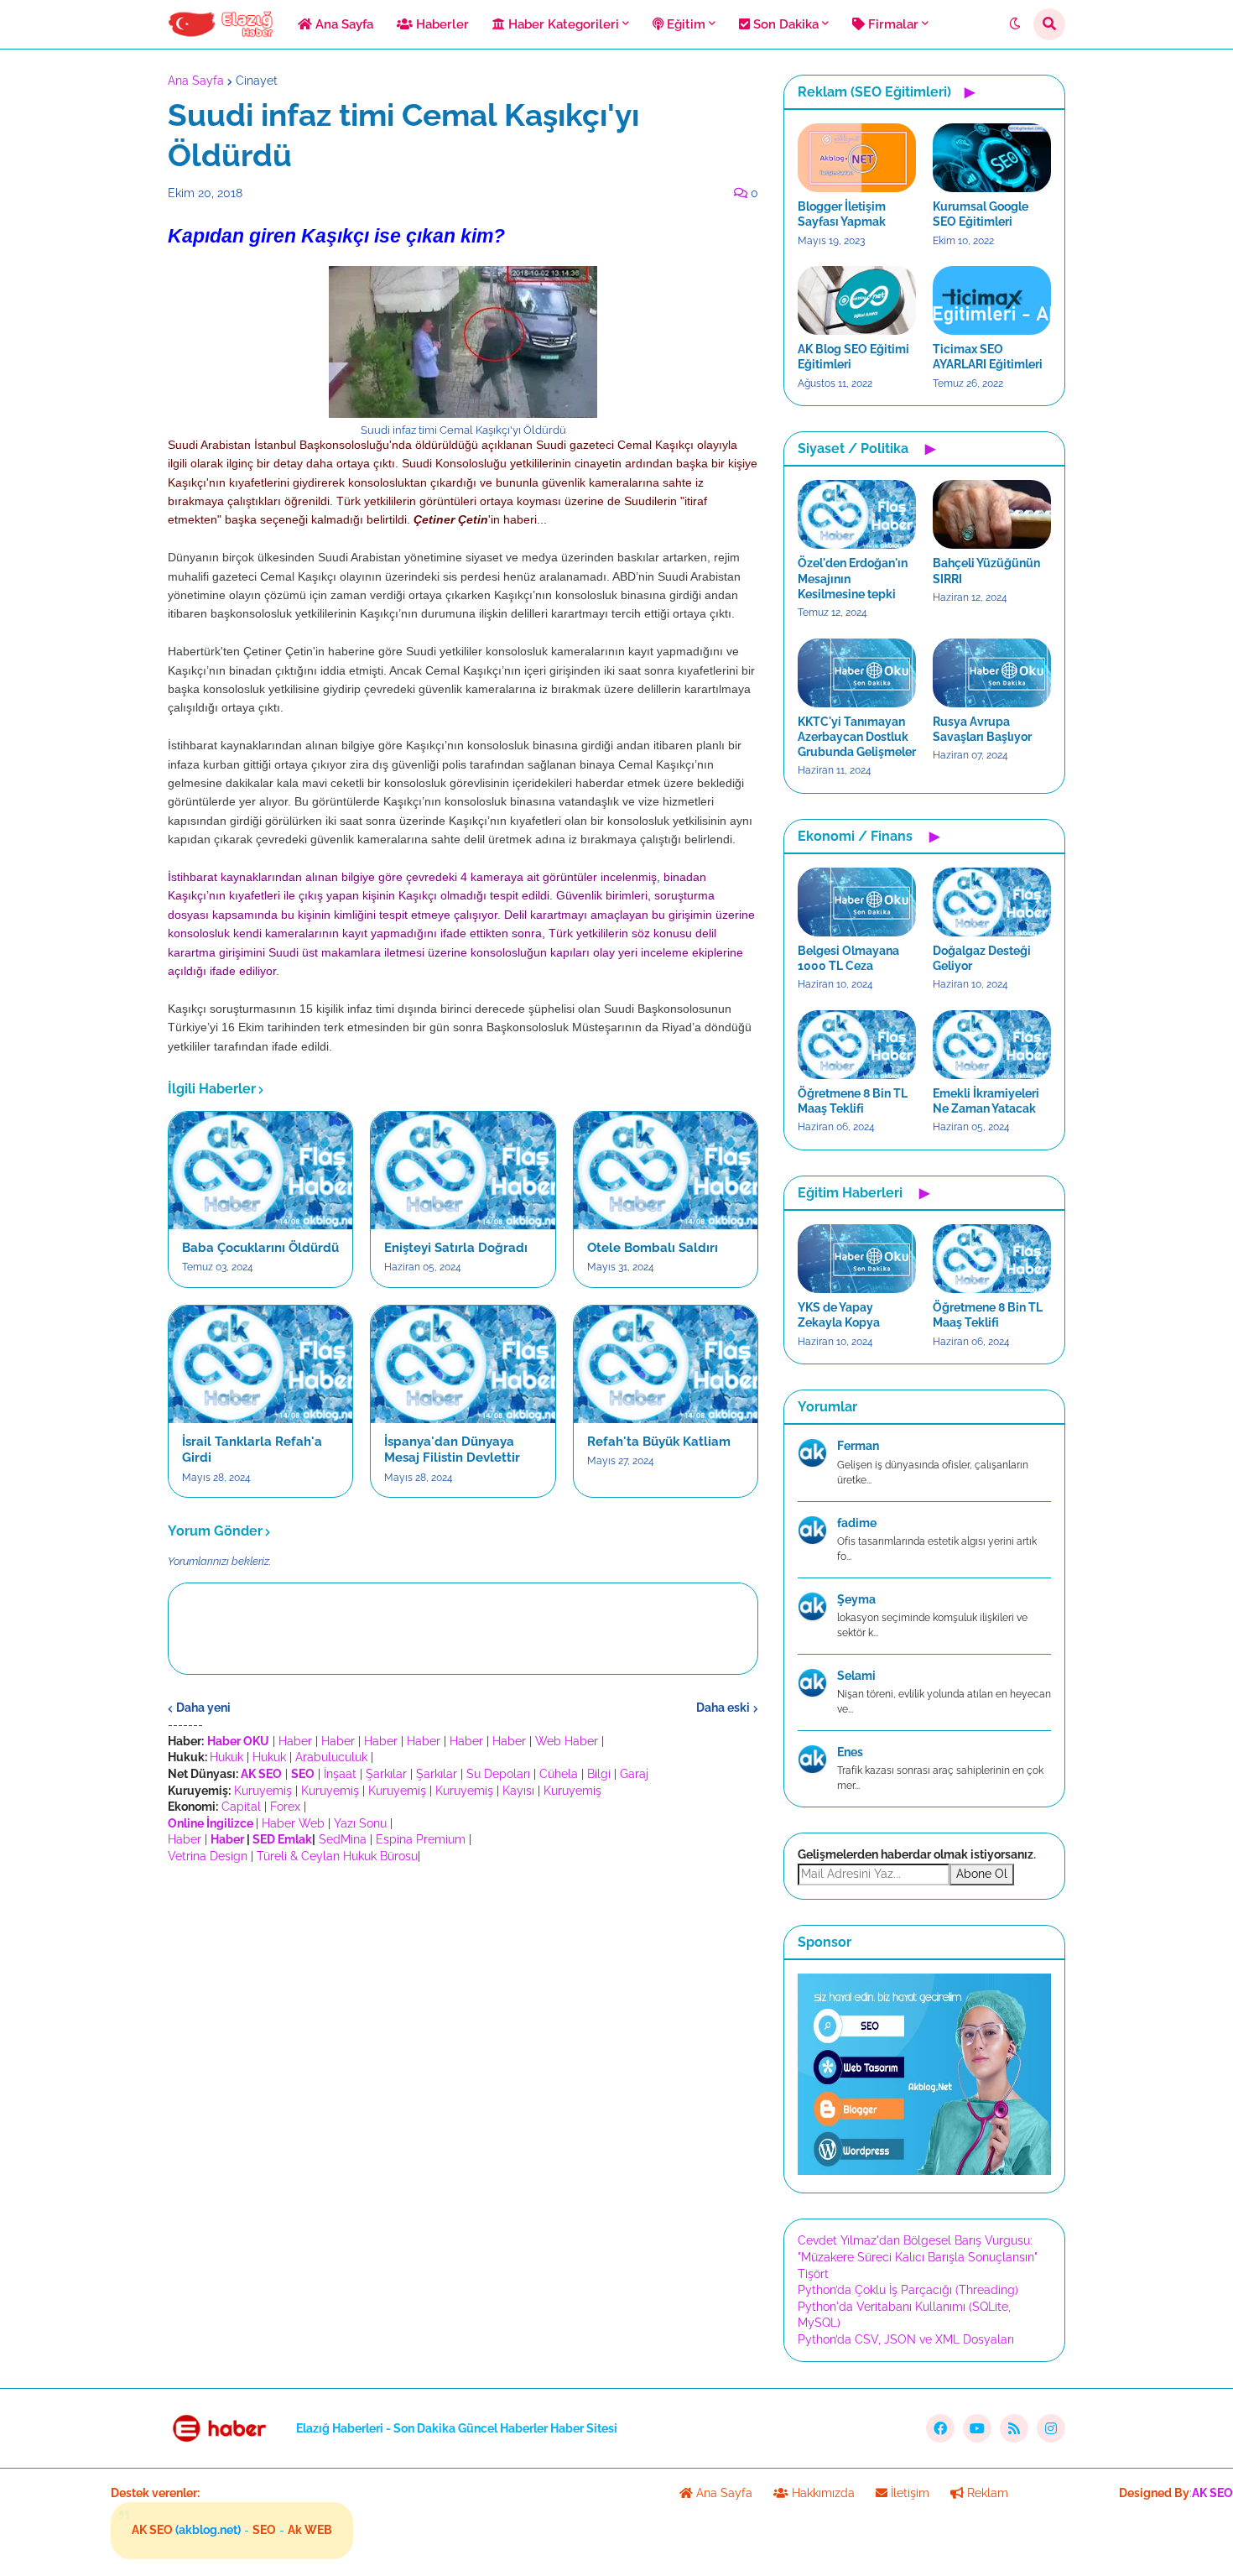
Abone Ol (982, 1874)
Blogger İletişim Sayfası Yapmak (842, 214)
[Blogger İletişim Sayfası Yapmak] (857, 158)
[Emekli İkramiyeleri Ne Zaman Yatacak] (992, 1045)
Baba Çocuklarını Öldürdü (260, 1248)
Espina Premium (421, 1839)
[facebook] (940, 2428)
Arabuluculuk (331, 1757)
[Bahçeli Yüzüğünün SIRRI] (992, 514)
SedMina (343, 1839)
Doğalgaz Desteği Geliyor (982, 958)
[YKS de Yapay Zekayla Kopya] (857, 1259)
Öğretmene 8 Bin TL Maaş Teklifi (853, 1101)
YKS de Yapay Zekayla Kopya (839, 1315)
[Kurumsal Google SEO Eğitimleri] (992, 158)
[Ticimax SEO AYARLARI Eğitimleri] (992, 300)
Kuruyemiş (263, 1791)
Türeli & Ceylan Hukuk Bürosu (337, 1856)
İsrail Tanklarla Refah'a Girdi (252, 1450)
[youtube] (977, 2428)
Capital (241, 1807)
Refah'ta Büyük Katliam (659, 1442)
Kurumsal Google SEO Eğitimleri (981, 214)
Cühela (559, 1774)
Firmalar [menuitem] (892, 24)
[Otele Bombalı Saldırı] (666, 1171)
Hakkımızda (822, 2493)
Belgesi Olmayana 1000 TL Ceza (848, 958)
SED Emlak (282, 1839)
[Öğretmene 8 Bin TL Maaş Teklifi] (857, 1045)
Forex (285, 1807)
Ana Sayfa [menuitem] (343, 24)
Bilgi (599, 1774)
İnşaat (340, 1774)
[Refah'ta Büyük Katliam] (666, 1364)
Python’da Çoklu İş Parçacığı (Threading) (908, 2290)
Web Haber (567, 1741)
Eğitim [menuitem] (684, 24)
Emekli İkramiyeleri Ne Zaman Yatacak (986, 1101)
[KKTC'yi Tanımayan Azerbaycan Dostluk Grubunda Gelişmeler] (857, 673)
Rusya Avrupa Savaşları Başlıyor (982, 729)
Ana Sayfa (196, 81)
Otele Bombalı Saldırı (653, 1248)
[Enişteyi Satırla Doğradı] (463, 1171)
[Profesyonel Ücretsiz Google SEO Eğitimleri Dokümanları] (924, 2171)
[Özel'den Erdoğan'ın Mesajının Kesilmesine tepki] (857, 514)
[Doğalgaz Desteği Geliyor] (992, 902)
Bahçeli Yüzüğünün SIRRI (986, 571)
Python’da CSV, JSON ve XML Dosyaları (906, 2339)
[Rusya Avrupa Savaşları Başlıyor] (992, 673)
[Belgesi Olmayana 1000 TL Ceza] (857, 902)
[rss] (1014, 2428)
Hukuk (226, 1757)
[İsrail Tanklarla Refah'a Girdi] (260, 1364)
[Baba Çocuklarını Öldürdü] (260, 1171)
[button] (1015, 24)
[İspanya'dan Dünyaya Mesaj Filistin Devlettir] (463, 1364)
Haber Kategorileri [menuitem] (562, 24)
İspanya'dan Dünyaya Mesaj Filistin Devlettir (452, 1450)
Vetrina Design (208, 1856)
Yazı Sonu (360, 1823)
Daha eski (723, 1708)
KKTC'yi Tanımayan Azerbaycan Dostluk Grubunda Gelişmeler (857, 737)
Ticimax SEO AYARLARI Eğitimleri (988, 357)
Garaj (634, 1774)
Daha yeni (203, 1708)
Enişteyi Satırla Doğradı (456, 1248)
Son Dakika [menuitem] (784, 24)
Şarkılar (386, 1774)
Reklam (986, 2493)
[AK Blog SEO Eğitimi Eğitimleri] (857, 300)
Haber (295, 1741)
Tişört (813, 2274)
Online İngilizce (211, 1823)
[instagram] (1051, 2428)
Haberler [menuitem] (441, 24)
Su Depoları (498, 1774)
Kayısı (518, 1791)
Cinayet (257, 81)
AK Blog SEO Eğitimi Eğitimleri (853, 357)
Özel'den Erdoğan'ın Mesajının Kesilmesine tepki (853, 578)
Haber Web (293, 1823)
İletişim (908, 2493)
